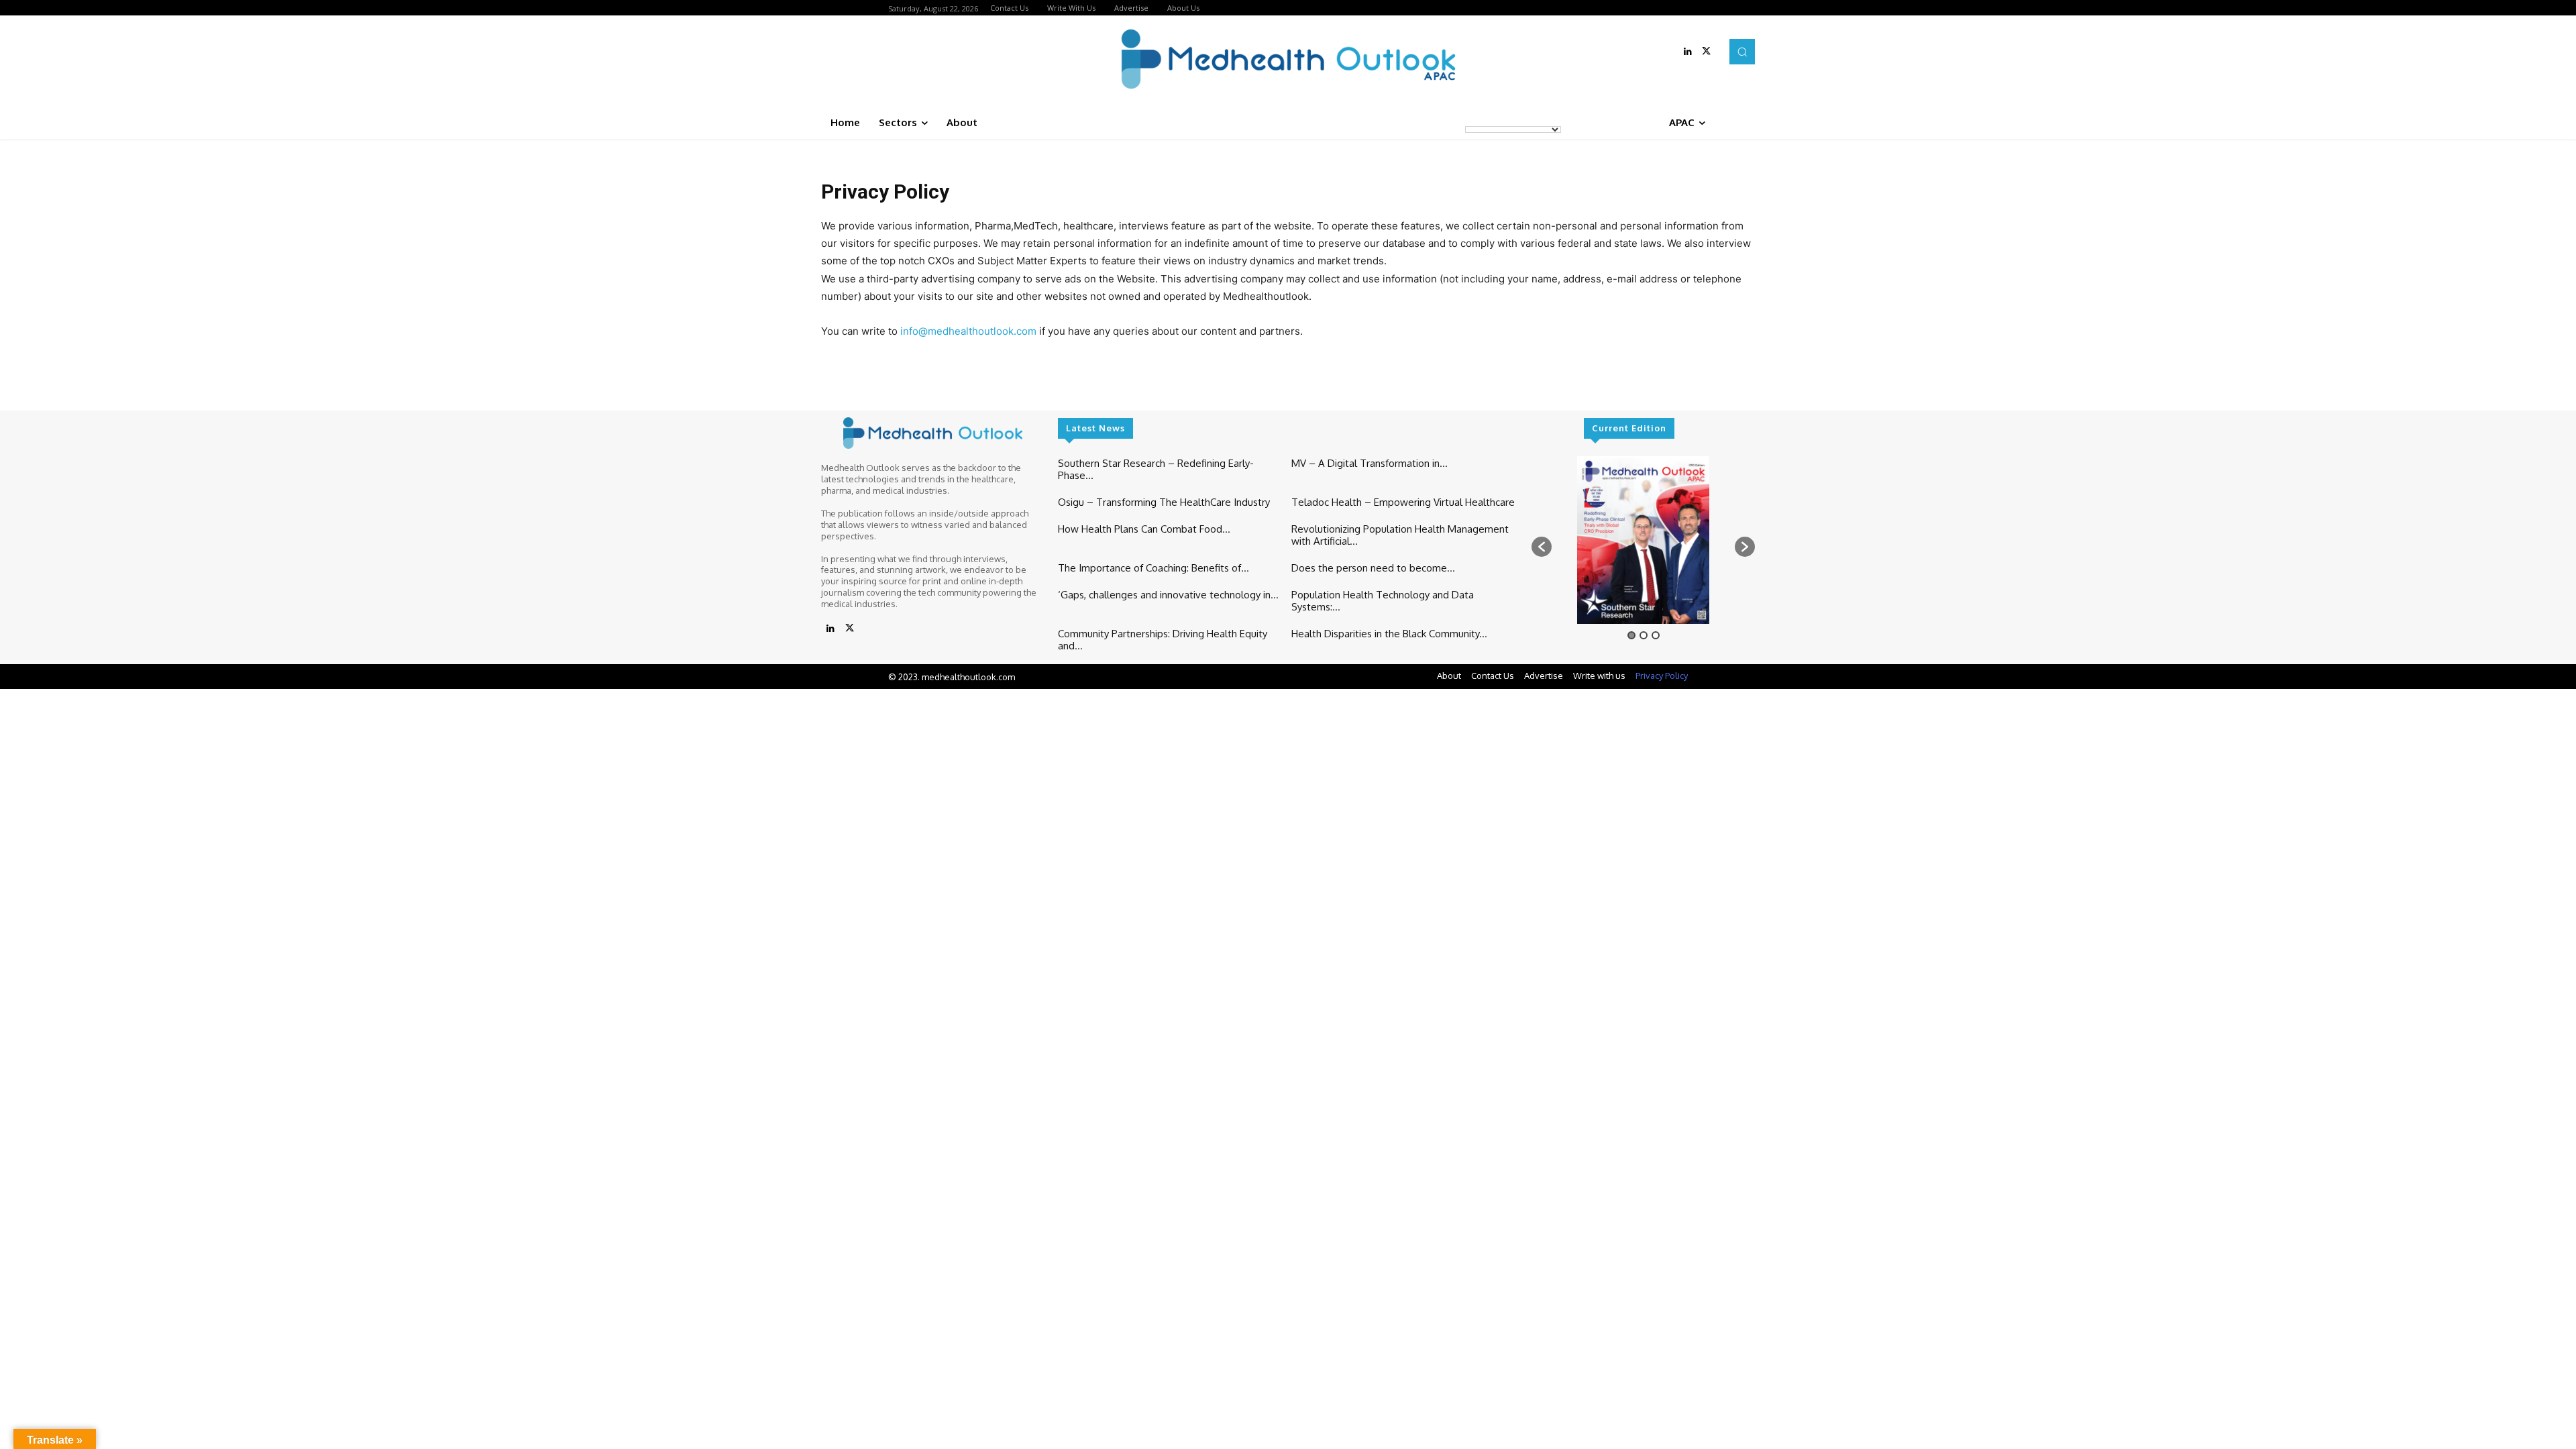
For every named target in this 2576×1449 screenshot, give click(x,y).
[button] (1742, 52)
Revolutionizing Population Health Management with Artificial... (1400, 535)
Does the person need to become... (1373, 568)
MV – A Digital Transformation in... (1370, 463)
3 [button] (1656, 635)
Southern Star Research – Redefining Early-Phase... (1156, 469)
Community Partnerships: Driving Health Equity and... (1163, 640)
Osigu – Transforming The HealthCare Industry (1164, 502)
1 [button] (1631, 635)
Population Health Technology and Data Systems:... (1383, 601)
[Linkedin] (1688, 52)
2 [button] (1644, 635)
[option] (1643, 540)
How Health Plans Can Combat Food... (1144, 529)
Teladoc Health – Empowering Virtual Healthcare (1403, 502)
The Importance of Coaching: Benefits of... (1153, 568)
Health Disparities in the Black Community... (1389, 634)
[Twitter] (1707, 52)
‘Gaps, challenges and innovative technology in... (1168, 595)
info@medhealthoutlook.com (968, 331)
